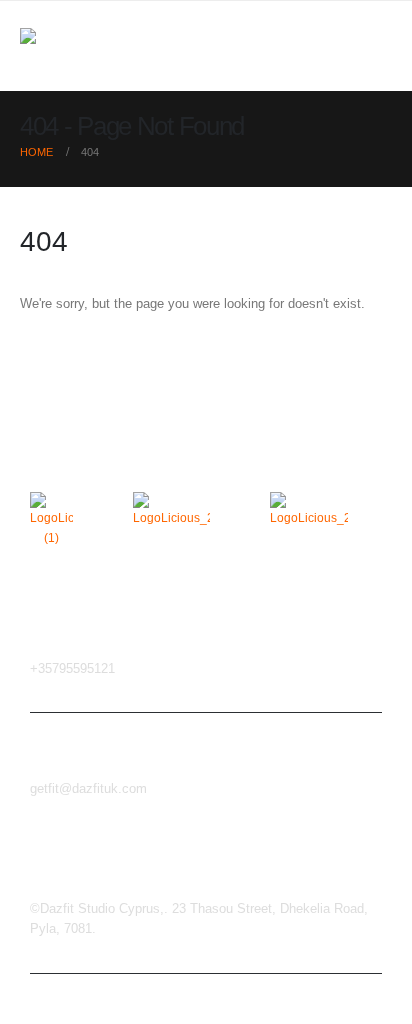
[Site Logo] (60, 46)
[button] (374, 46)
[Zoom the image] (51, 501)
